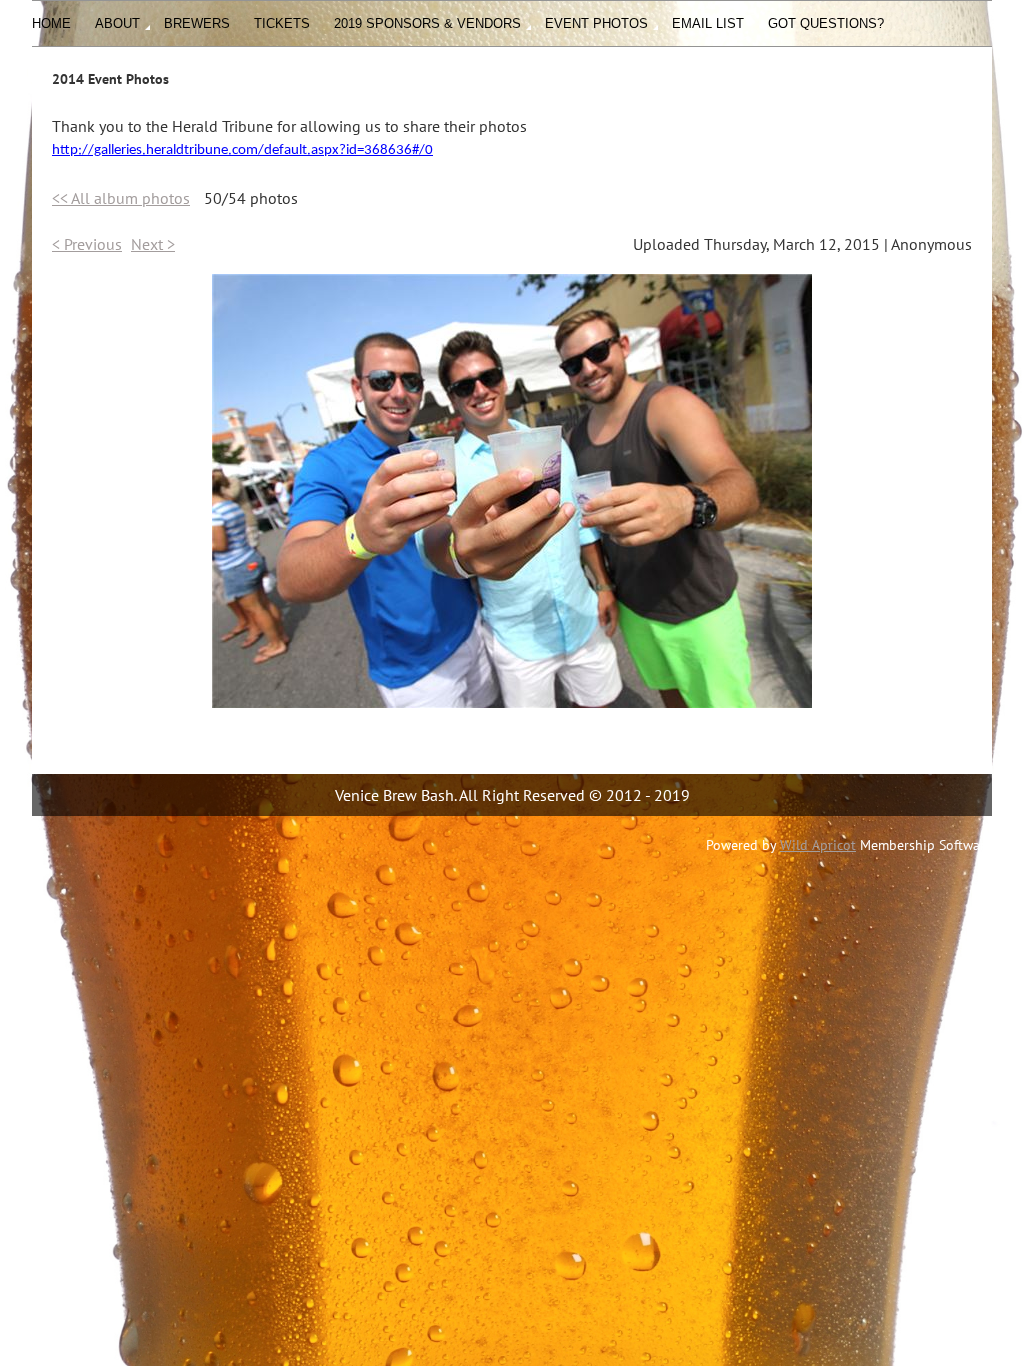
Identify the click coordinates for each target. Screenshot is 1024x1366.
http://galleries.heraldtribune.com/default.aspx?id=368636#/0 (242, 150)
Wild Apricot (818, 845)
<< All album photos (121, 198)
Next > (153, 244)
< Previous (87, 244)
